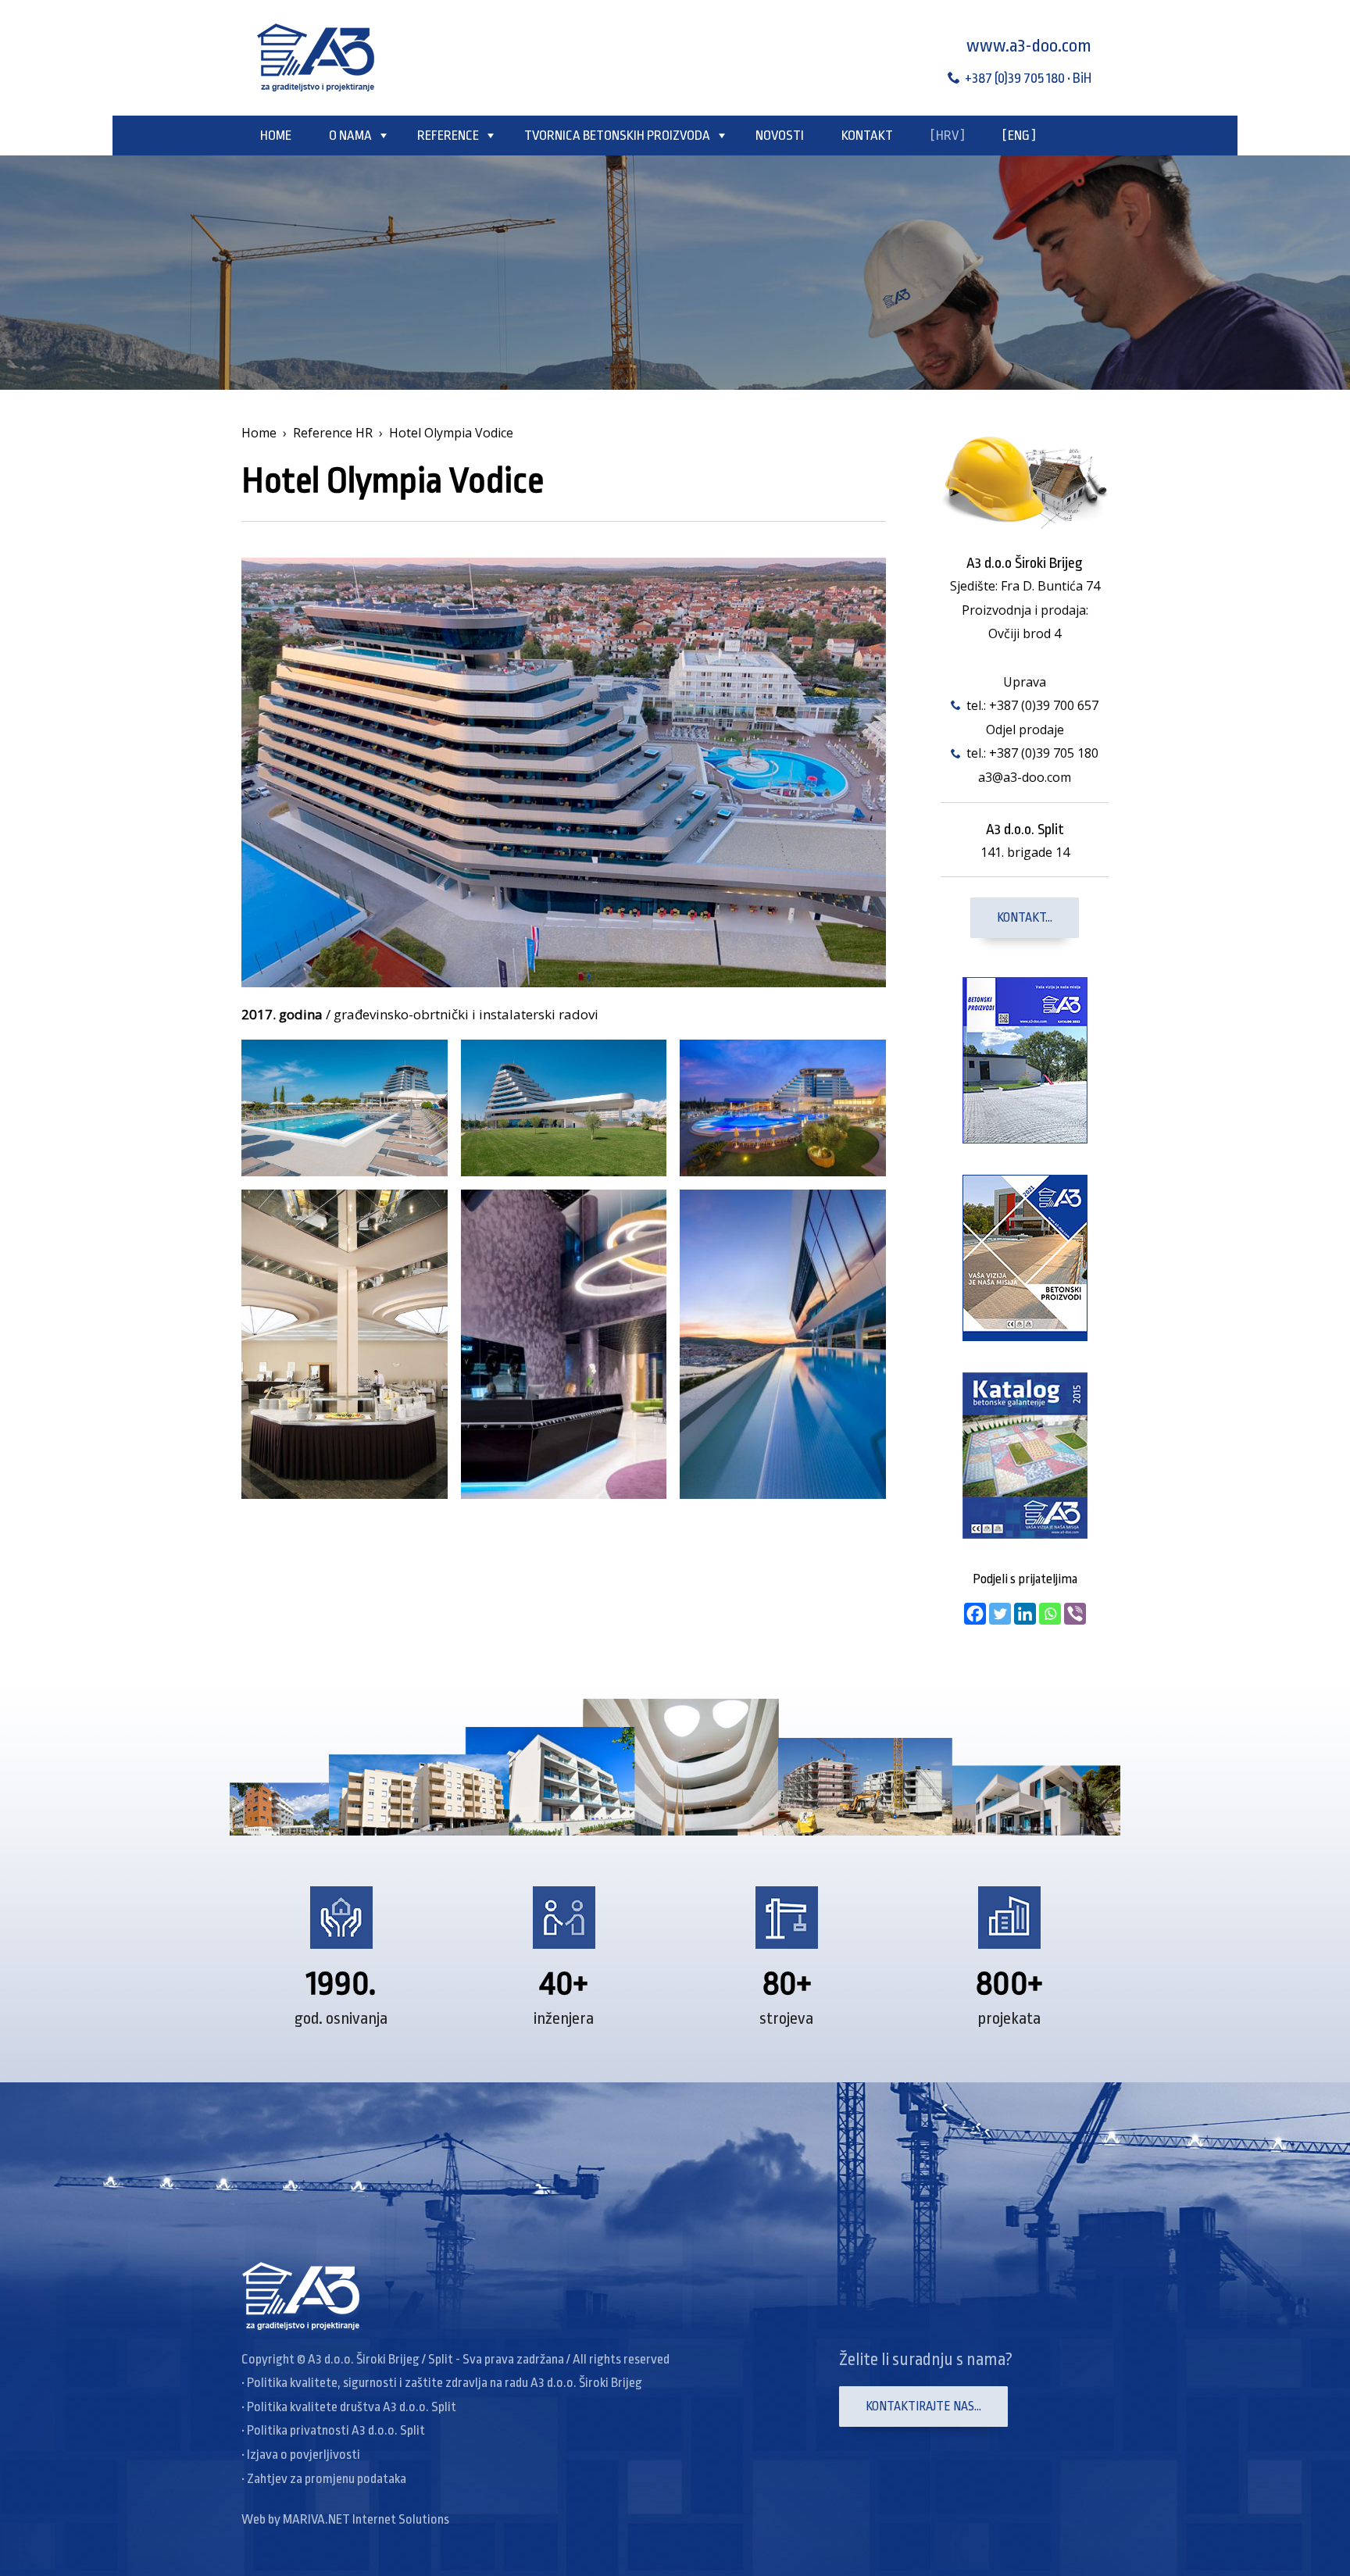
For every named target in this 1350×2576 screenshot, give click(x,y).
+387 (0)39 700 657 (1044, 705)
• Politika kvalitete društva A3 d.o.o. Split (349, 2407)
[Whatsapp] (1050, 1614)
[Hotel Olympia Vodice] (564, 771)
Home (276, 136)
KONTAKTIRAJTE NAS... (923, 2407)
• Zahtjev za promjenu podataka (324, 2479)
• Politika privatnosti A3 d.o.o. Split (333, 2430)
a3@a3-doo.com (1025, 777)
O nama (350, 136)
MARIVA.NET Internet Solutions (366, 2519)
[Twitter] (1000, 1614)
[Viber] (1075, 1614)
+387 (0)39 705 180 (1044, 753)
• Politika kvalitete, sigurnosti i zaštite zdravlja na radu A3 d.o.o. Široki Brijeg (442, 2383)
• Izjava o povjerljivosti (301, 2455)
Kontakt (867, 136)
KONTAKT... (1025, 918)
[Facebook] (975, 1614)
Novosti (780, 136)
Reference (448, 136)
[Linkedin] (1025, 1614)
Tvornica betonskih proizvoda (617, 136)
